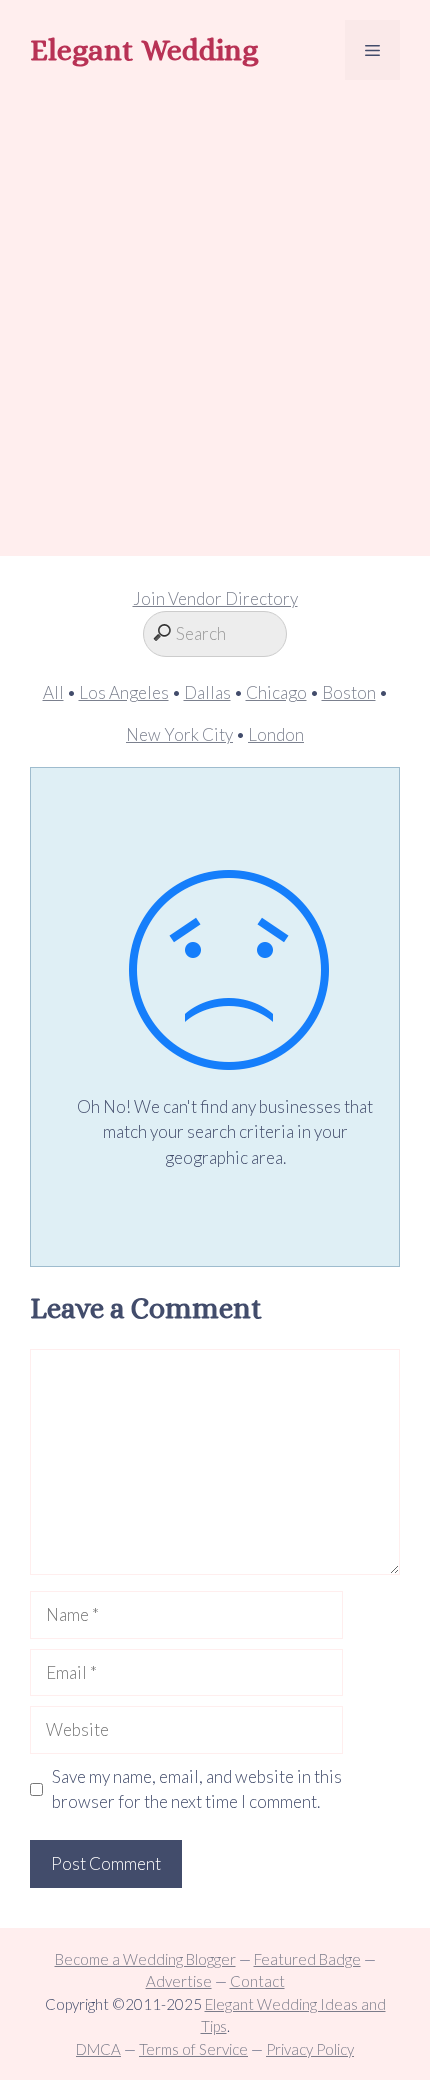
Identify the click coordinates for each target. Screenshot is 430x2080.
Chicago (276, 692)
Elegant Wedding (144, 50)
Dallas (207, 692)
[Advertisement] (215, 321)
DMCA (98, 2049)
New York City (179, 734)
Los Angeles (124, 692)
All (53, 692)
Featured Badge (307, 1959)
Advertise (179, 1981)
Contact (257, 1981)
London (276, 734)
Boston (349, 692)
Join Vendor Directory (215, 598)
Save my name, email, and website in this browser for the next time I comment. (197, 1789)
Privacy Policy (310, 2049)
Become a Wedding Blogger (145, 1959)
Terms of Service (193, 2049)
